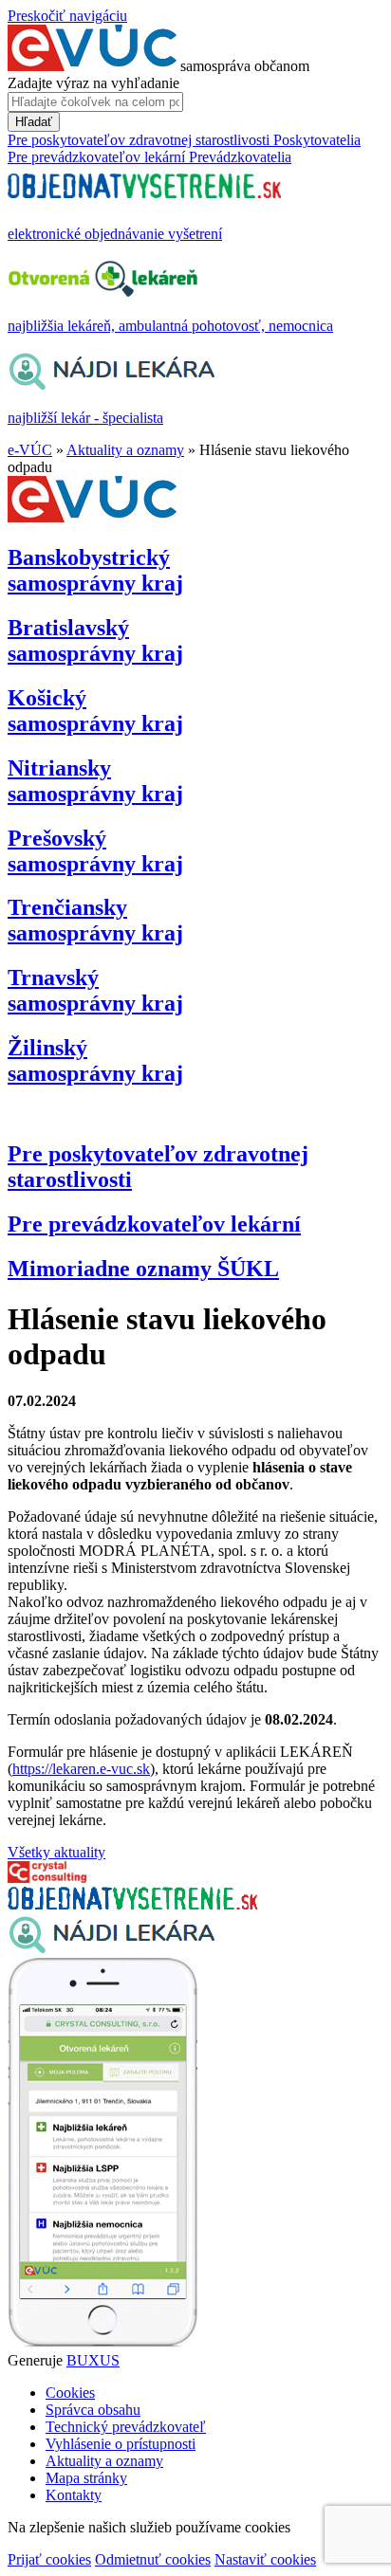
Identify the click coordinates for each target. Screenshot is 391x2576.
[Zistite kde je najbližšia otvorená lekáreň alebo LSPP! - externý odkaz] (102, 2343)
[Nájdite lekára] (112, 1949)
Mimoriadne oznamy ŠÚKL (143, 1269)
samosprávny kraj (95, 570)
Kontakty (74, 2495)
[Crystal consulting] (47, 1878)
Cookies (70, 2393)
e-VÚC (30, 450)
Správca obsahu (93, 2410)
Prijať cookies (49, 2559)
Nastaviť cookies (265, 2559)
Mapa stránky (86, 2478)
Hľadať (34, 122)
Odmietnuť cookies (153, 2559)
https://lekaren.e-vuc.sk (81, 1769)
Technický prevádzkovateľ (126, 2427)
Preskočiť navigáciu (67, 16)
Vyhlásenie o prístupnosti (121, 2444)
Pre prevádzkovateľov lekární (154, 1224)
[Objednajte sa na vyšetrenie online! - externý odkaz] (132, 1904)
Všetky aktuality (56, 1852)
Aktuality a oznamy (125, 450)
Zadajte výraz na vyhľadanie (93, 83)
